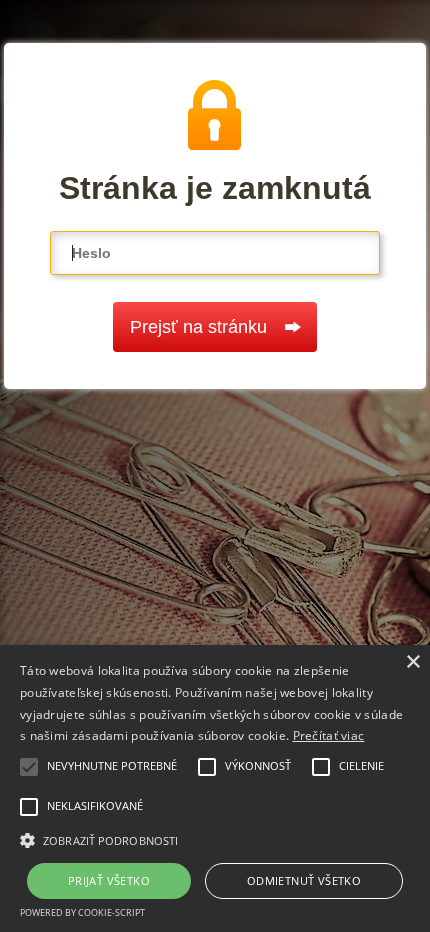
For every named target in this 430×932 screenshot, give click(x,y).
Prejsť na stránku (198, 327)
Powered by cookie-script (82, 912)
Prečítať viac (329, 735)
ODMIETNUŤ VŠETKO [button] (304, 880)
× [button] (412, 662)
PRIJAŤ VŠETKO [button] (109, 880)
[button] (215, 839)
